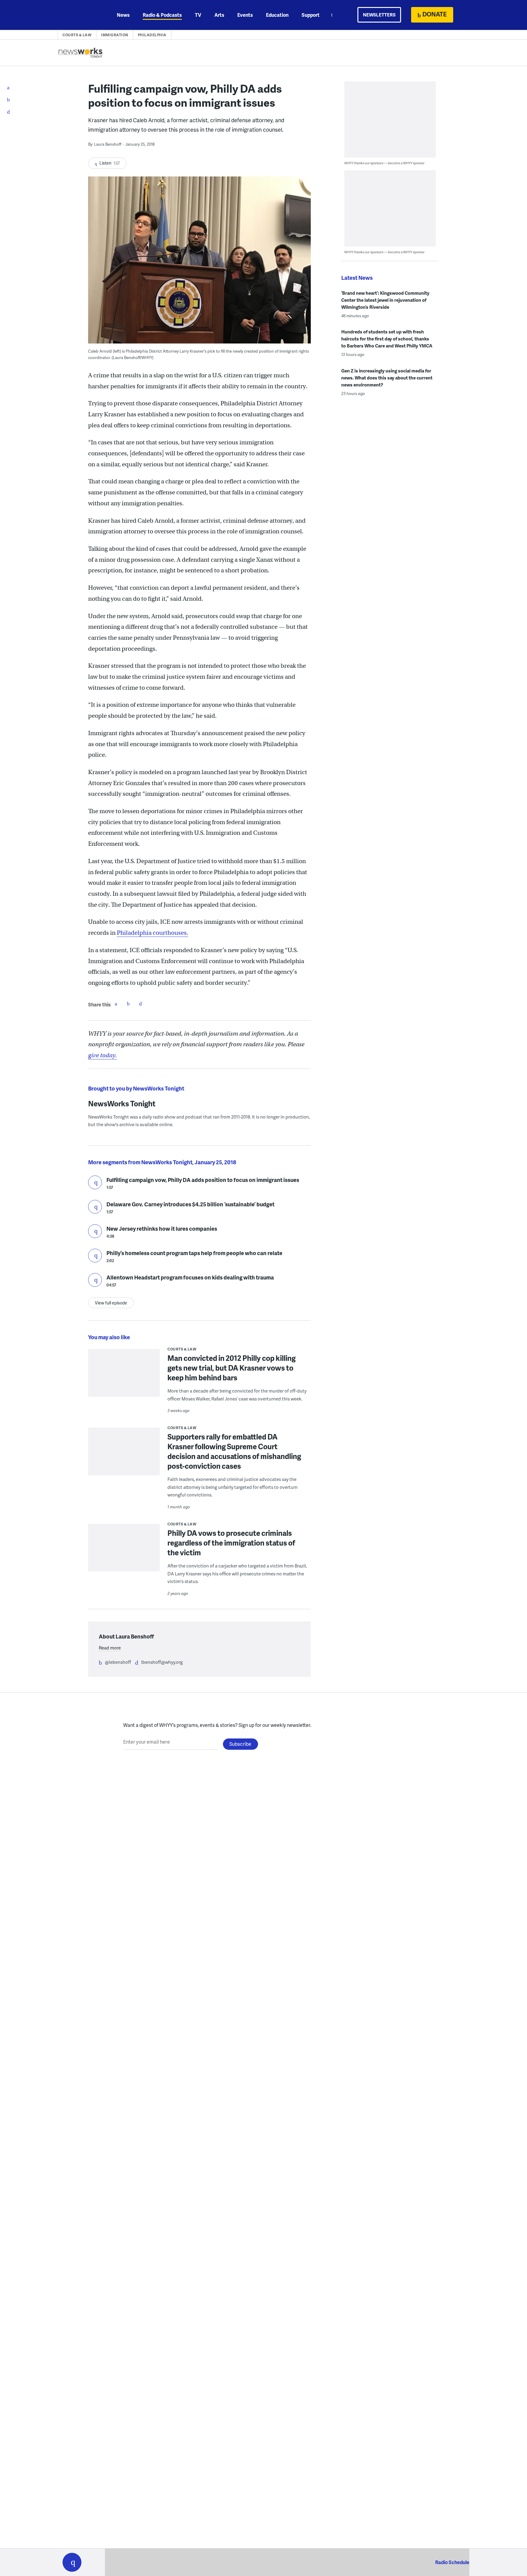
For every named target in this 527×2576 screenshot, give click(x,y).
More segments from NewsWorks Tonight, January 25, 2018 (162, 1162)
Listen (95, 1182)
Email (140, 1004)
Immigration (115, 35)
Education (277, 15)
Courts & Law (77, 35)
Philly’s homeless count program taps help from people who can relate (194, 1253)
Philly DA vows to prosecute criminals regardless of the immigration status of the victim (231, 1543)
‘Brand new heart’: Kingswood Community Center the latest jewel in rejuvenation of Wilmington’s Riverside (385, 300)
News (123, 15)
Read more (110, 1648)
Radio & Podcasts (162, 15)
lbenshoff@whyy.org (162, 1662)
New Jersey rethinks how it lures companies (162, 1228)
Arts (219, 15)
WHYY (80, 15)
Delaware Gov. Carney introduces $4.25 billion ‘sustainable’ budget (190, 1204)
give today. (102, 1055)
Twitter (128, 1004)
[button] (72, 2562)
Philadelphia (152, 35)
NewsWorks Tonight (122, 1103)
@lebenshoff (118, 1662)
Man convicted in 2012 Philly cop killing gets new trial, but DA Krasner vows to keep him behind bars (231, 1368)
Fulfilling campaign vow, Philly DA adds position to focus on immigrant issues (203, 1180)
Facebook (116, 1004)
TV (198, 15)
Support (311, 15)
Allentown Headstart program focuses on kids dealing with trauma (190, 1277)
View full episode (111, 1303)
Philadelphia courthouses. (152, 933)
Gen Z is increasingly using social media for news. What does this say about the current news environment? (387, 378)
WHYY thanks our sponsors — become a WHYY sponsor (384, 163)
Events (245, 15)
